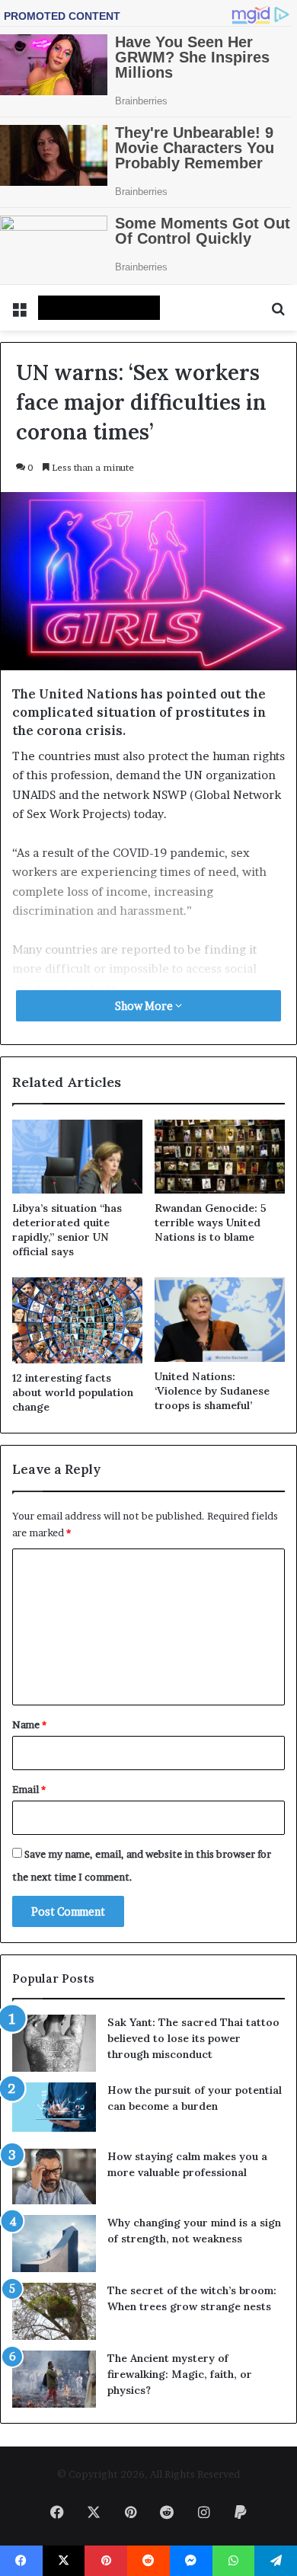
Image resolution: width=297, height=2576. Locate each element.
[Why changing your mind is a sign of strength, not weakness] (54, 2244)
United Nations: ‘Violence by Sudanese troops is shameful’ (212, 1391)
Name (29, 1724)
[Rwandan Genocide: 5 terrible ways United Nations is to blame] (220, 1156)
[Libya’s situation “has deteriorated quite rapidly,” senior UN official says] (77, 1156)
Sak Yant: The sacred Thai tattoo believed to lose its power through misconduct (193, 2038)
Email (29, 1789)
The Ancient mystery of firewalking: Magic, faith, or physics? (180, 2374)
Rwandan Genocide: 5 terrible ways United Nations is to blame (211, 1222)
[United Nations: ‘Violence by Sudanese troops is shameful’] (220, 1320)
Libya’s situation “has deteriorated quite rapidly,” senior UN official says (67, 1230)
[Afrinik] (99, 308)
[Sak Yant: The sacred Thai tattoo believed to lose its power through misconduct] (54, 2043)
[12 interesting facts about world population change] (77, 1321)
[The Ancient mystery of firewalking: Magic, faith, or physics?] (54, 2379)
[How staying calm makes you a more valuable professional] (54, 2176)
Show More (145, 1006)
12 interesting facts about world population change (73, 1392)
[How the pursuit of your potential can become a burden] (54, 2110)
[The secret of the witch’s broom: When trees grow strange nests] (54, 2311)
